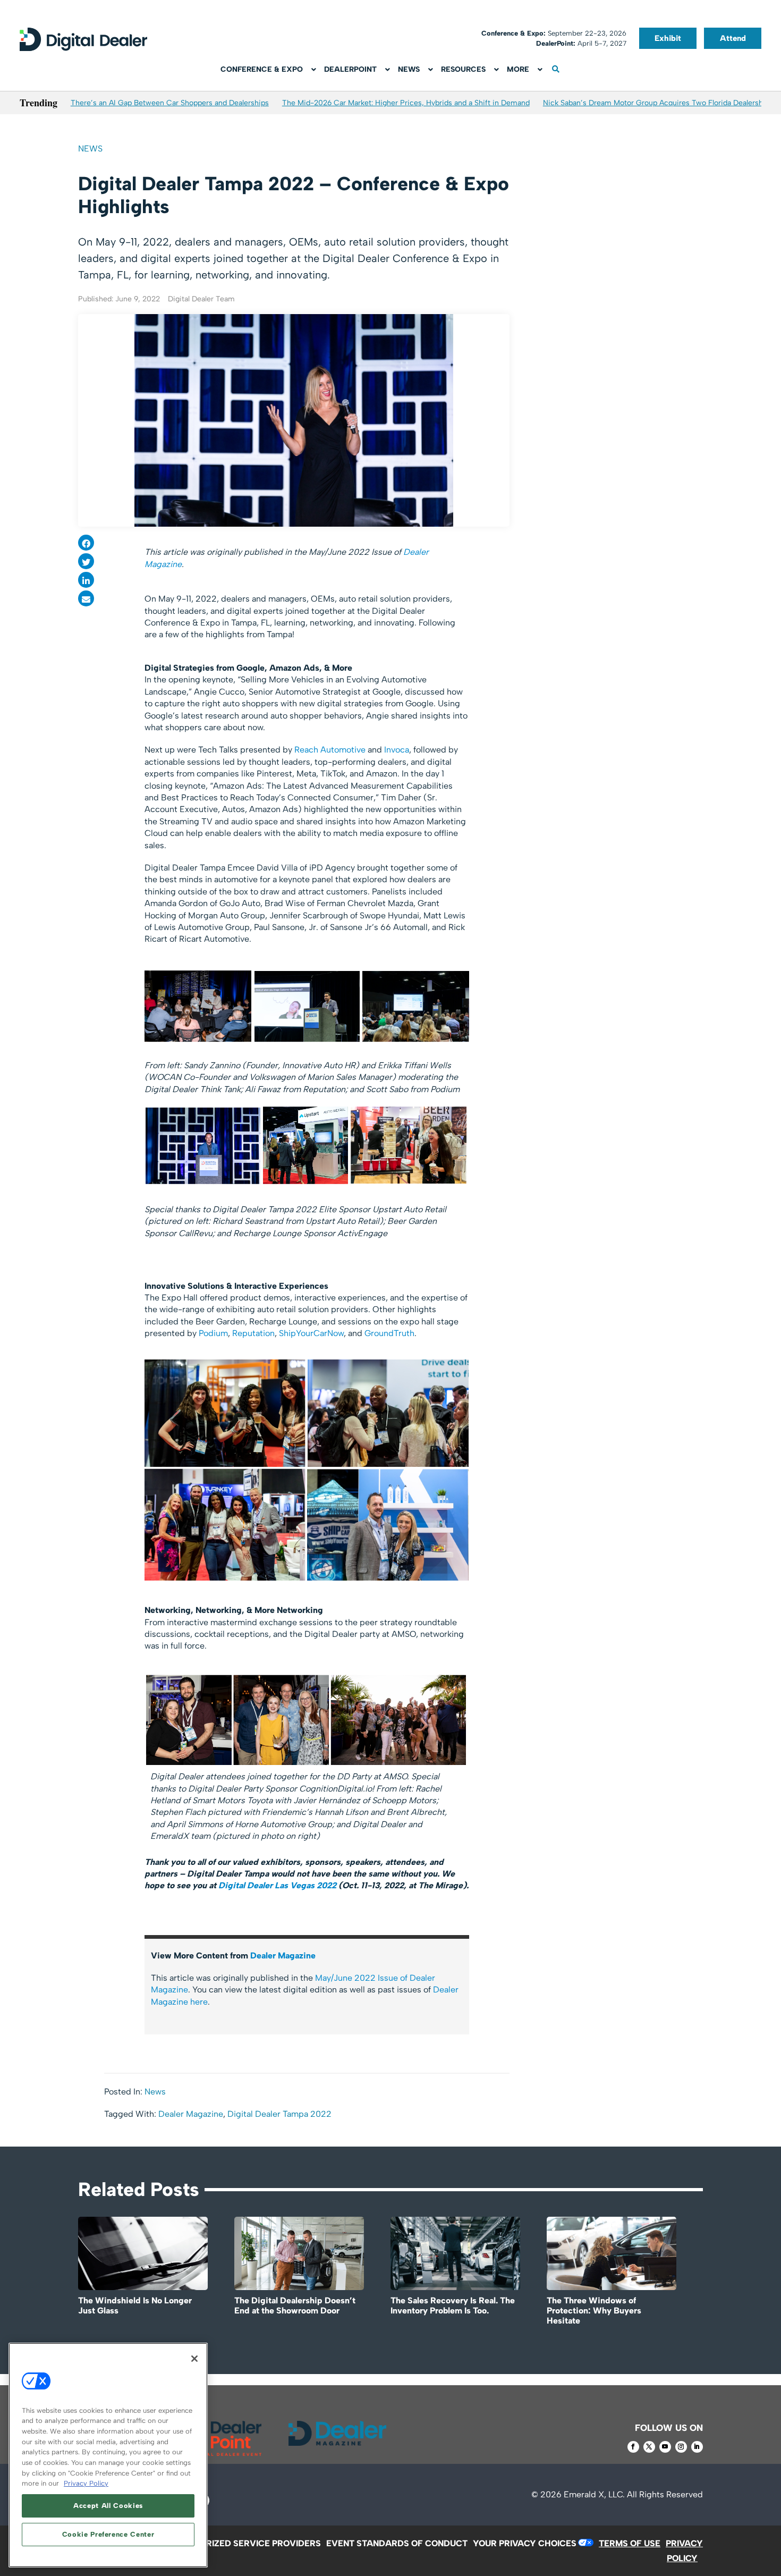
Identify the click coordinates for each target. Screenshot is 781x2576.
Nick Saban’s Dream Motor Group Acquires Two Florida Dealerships (658, 103)
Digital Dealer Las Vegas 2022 (277, 1885)
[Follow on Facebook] (633, 2447)
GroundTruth (389, 1333)
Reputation (253, 1333)
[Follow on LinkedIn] (697, 2447)
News (90, 149)
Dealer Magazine (283, 1956)
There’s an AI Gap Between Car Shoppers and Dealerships (170, 103)
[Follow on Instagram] (681, 2447)
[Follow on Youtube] (665, 2447)
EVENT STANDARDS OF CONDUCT (397, 2543)
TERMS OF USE (630, 2543)
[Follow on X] (649, 2447)
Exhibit (668, 38)
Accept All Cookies (108, 2506)
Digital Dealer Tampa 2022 (279, 2114)
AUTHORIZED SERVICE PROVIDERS (248, 2543)
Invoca (397, 750)
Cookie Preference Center (108, 2534)
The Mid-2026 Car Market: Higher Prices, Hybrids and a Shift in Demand (406, 103)
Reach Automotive (330, 750)
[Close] (194, 2359)
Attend (733, 38)
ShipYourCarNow (311, 1333)
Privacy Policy (86, 2483)
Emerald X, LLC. (594, 2494)
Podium (213, 1333)
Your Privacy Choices (525, 2543)
